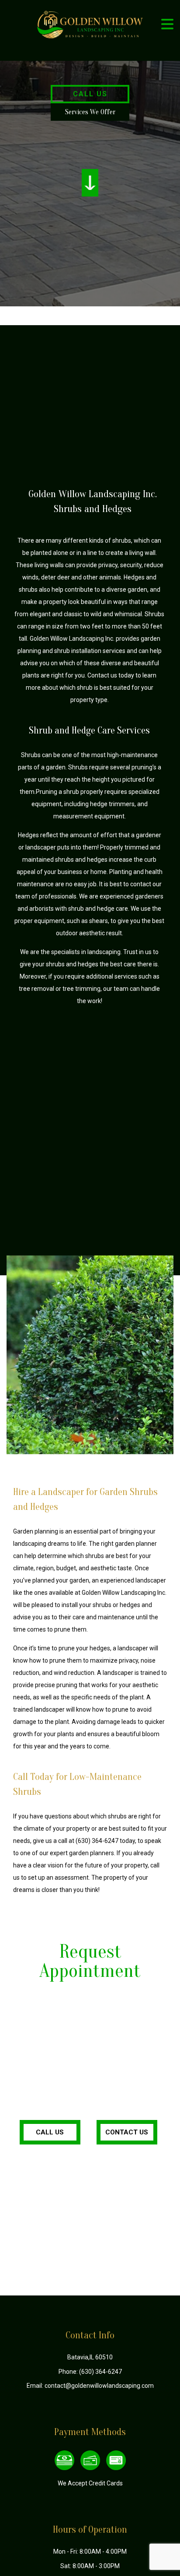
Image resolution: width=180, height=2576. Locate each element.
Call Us (90, 94)
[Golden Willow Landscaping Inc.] (90, 24)
